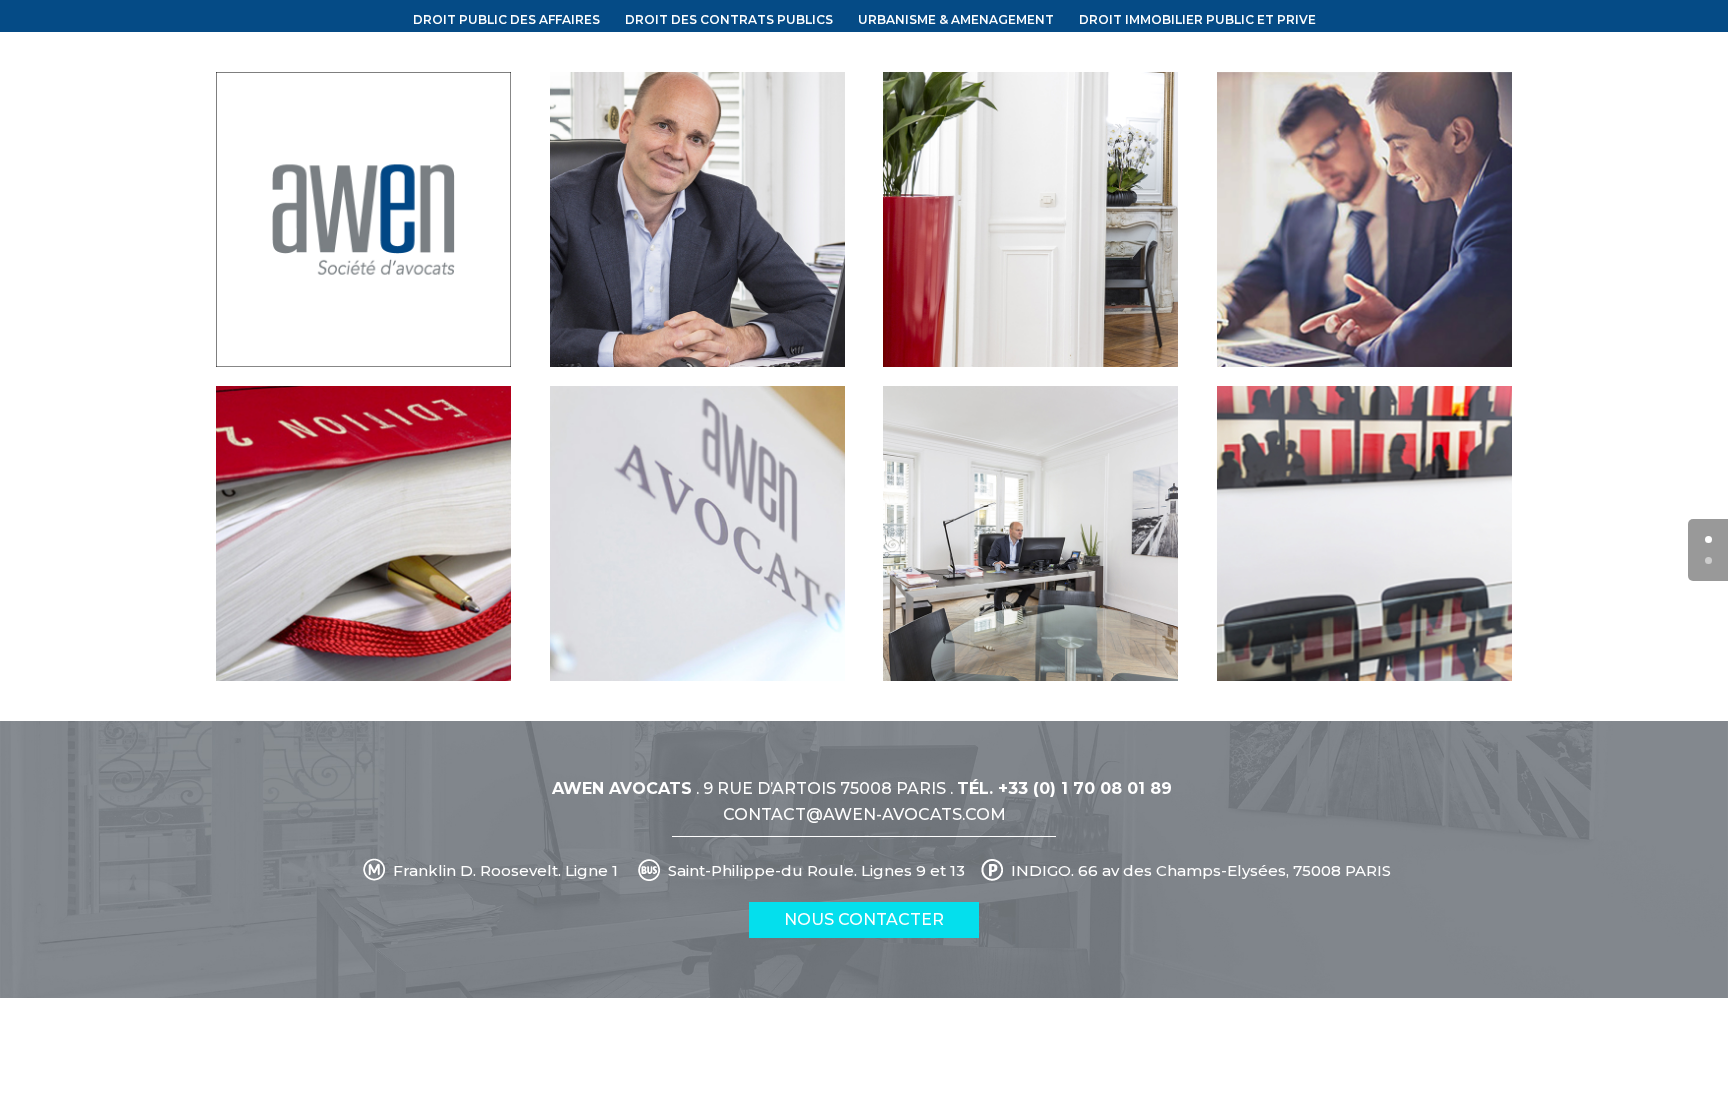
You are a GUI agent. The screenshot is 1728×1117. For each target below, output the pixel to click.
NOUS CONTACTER (864, 919)
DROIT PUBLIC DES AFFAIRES (506, 20)
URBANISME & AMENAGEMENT (956, 20)
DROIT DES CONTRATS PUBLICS (729, 20)
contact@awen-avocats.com (864, 814)
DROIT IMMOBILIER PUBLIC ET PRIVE (1197, 20)
